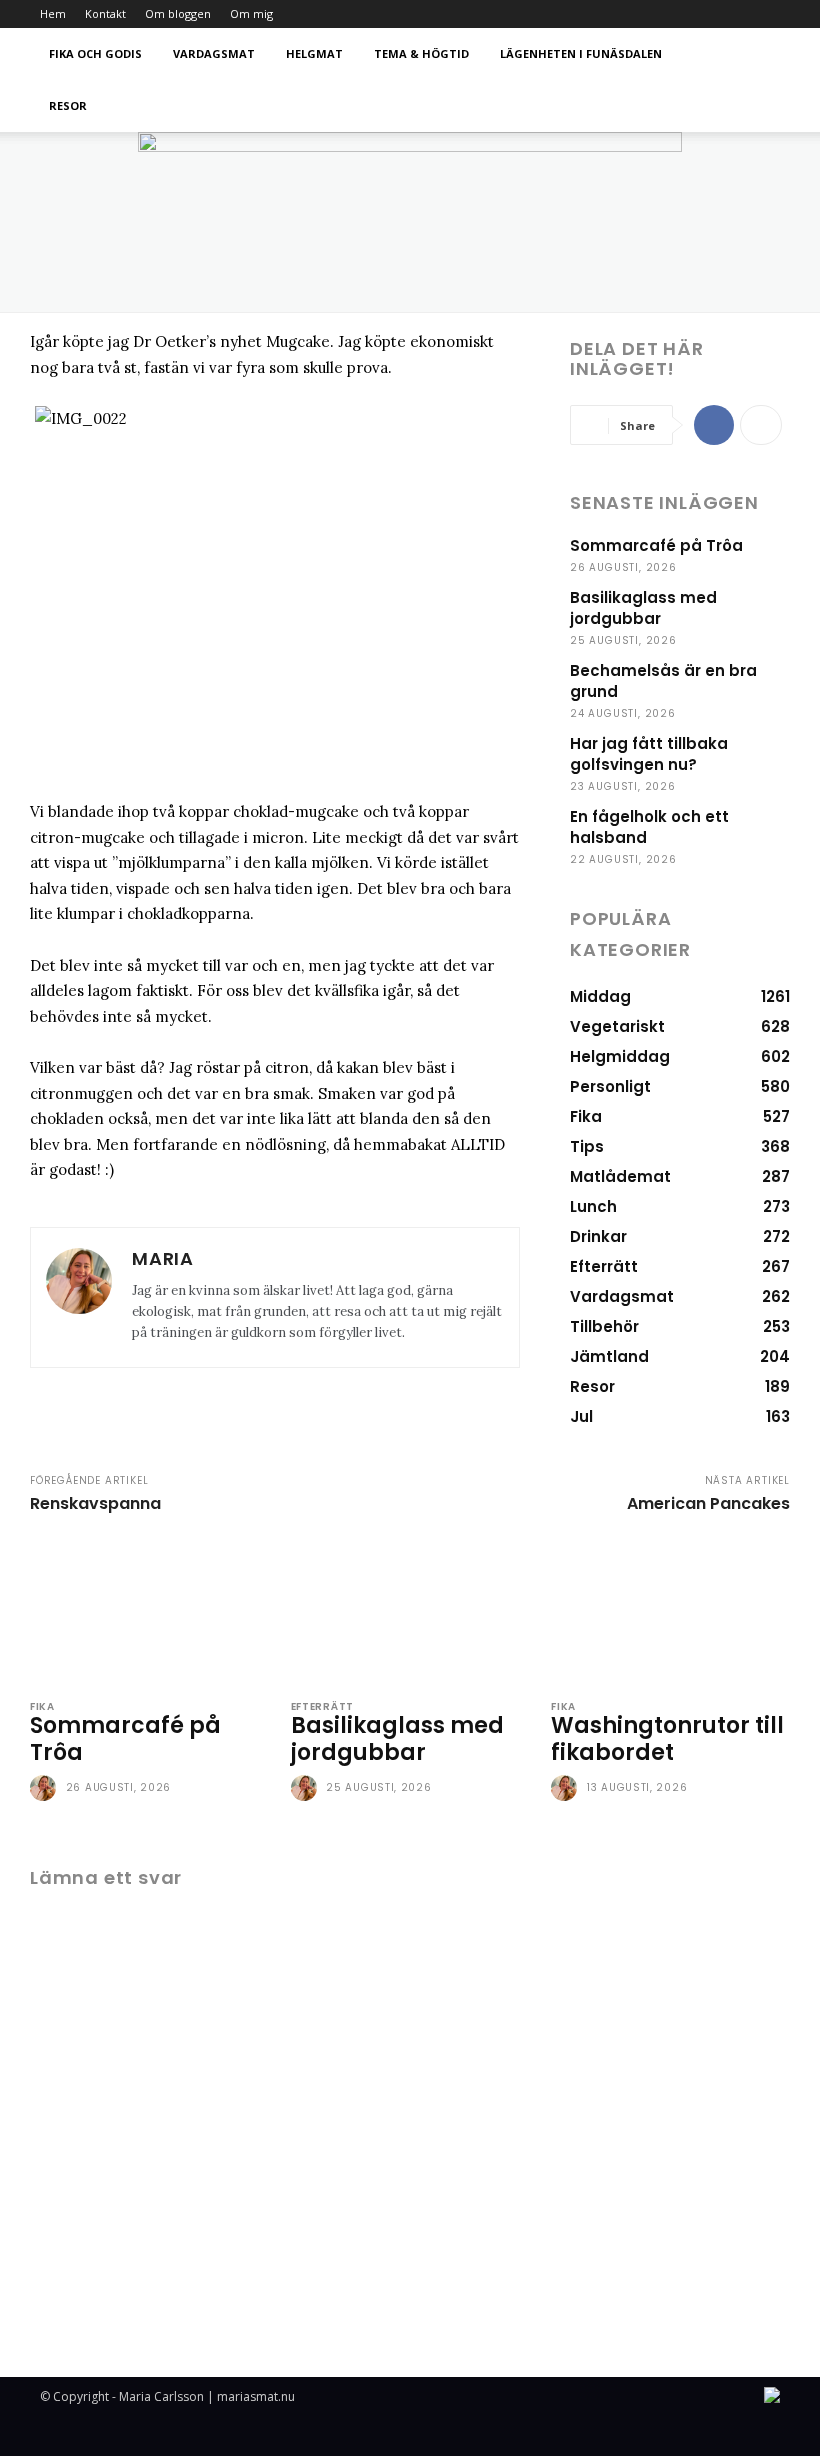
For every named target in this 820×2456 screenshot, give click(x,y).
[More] (761, 425)
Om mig (251, 13)
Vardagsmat (214, 53)
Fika (42, 1707)
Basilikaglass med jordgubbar (643, 608)
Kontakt (105, 13)
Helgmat (314, 53)
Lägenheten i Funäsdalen (581, 53)
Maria (163, 1258)
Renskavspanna (95, 1503)
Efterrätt (322, 1707)
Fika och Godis (95, 53)
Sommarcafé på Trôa (656, 545)
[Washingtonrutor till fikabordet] (670, 1610)
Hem (53, 13)
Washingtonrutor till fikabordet (667, 1738)
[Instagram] (765, 14)
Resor (68, 105)
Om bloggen (178, 13)
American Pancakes (708, 1503)
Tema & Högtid (421, 53)
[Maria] (79, 1297)
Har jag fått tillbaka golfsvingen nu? (649, 754)
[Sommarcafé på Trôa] (149, 1610)
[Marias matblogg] (410, 222)
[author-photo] (46, 1789)
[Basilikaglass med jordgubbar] (410, 1610)
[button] (756, 54)
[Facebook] (714, 425)
